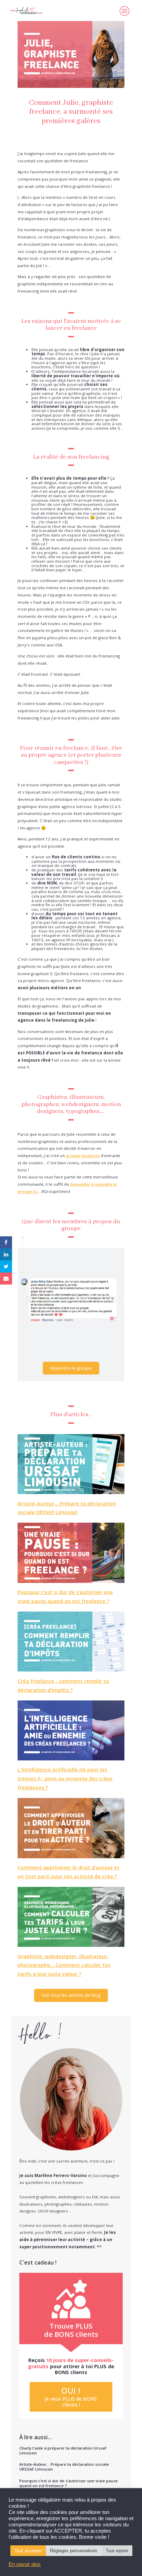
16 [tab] (23, 1341)
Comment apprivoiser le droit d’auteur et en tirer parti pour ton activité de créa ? (69, 1872)
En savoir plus (25, 2564)
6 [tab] (23, 1272)
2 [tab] (23, 1245)
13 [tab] (23, 1320)
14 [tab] (23, 1327)
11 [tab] (23, 1307)
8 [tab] (23, 1286)
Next (112, 1300)
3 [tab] (23, 1251)
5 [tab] (23, 1265)
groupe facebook (83, 1156)
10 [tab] (23, 1300)
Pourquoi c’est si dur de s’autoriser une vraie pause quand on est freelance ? (65, 1597)
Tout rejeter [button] (117, 2551)
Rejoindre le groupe (71, 1368)
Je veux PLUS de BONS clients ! (71, 2396)
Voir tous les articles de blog (71, 1995)
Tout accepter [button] (28, 2551)
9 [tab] (23, 1293)
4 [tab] (23, 1258)
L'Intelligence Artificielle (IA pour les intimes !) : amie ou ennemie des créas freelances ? (65, 1778)
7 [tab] (23, 1279)
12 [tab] (23, 1313)
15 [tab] (23, 1334)
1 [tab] (23, 1238)
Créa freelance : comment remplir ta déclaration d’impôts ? (63, 1685)
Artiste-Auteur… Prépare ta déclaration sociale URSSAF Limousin (67, 1508)
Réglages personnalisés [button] (74, 2551)
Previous (30, 1300)
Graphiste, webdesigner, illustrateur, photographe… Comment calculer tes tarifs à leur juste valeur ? (64, 1965)
